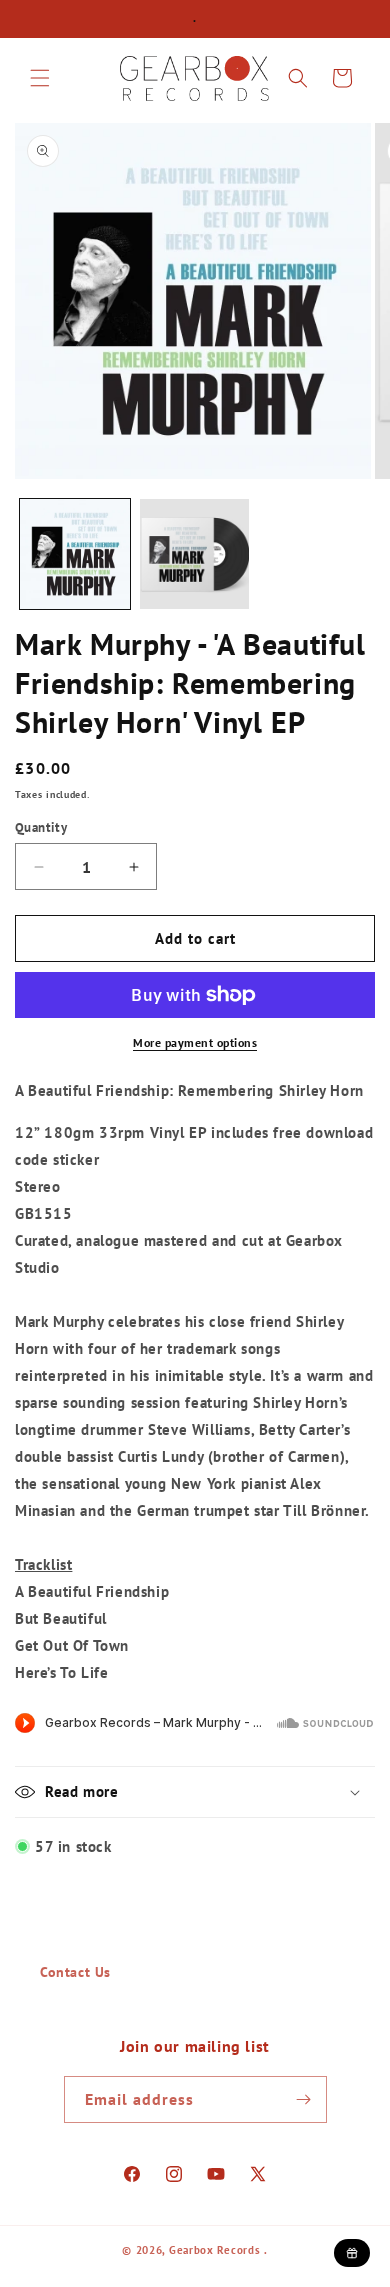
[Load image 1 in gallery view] (75, 554)
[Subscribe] (304, 2099)
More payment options (195, 1042)
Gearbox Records (215, 2250)
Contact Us (75, 1972)
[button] (40, 78)
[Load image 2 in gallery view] (195, 554)
